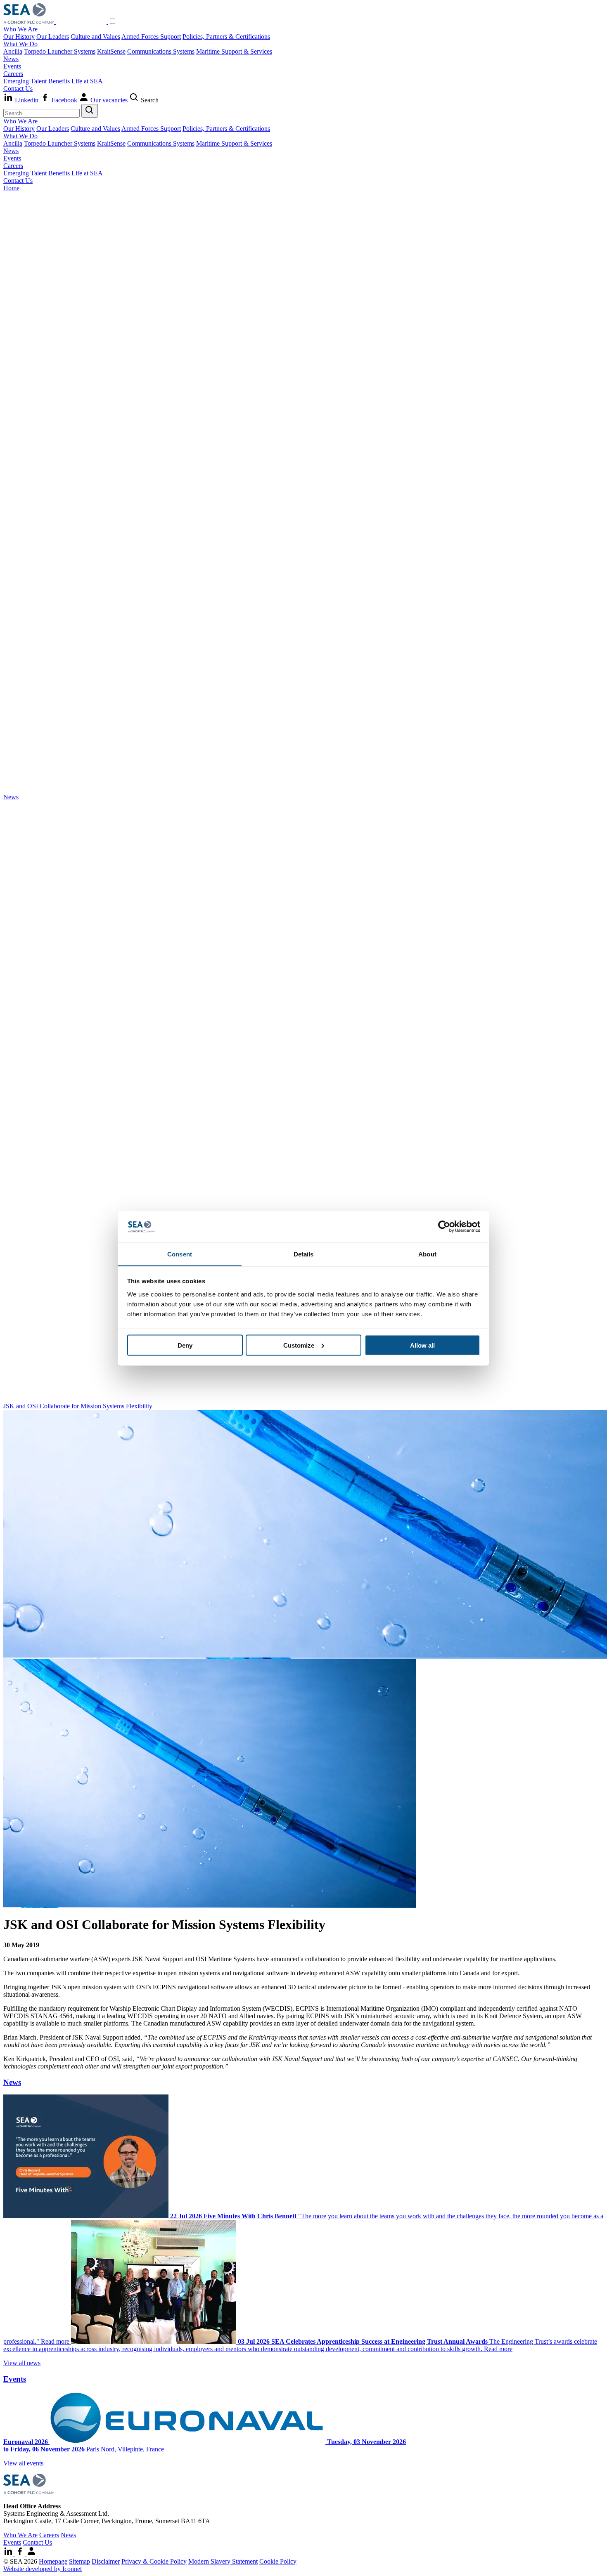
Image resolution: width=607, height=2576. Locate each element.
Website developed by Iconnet (43, 2569)
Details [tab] (304, 1254)
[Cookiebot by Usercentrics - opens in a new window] (444, 1227)
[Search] (90, 111)
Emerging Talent (25, 81)
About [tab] (427, 1254)
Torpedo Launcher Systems (60, 51)
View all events (23, 2463)
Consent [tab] (180, 1254)
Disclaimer (106, 2561)
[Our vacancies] (31, 2554)
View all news (22, 2363)
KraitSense (111, 51)
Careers (13, 74)
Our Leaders (53, 37)
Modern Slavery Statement (223, 2561)
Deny (185, 1345)
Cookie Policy (278, 2561)
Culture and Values (95, 37)
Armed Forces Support (151, 37)
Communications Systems (161, 51)
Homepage (53, 2561)
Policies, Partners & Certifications (226, 37)
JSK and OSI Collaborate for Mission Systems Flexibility (78, 1406)
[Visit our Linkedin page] (9, 2554)
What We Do (20, 44)
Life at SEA (87, 81)
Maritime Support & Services (234, 51)
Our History (19, 37)
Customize (299, 1345)
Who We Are (20, 29)
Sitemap (79, 2561)
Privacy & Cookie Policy (154, 2561)
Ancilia (13, 51)
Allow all (422, 1345)
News (11, 59)
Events (12, 66)
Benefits (59, 81)
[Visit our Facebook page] (21, 2554)
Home (11, 188)
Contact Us (18, 89)
